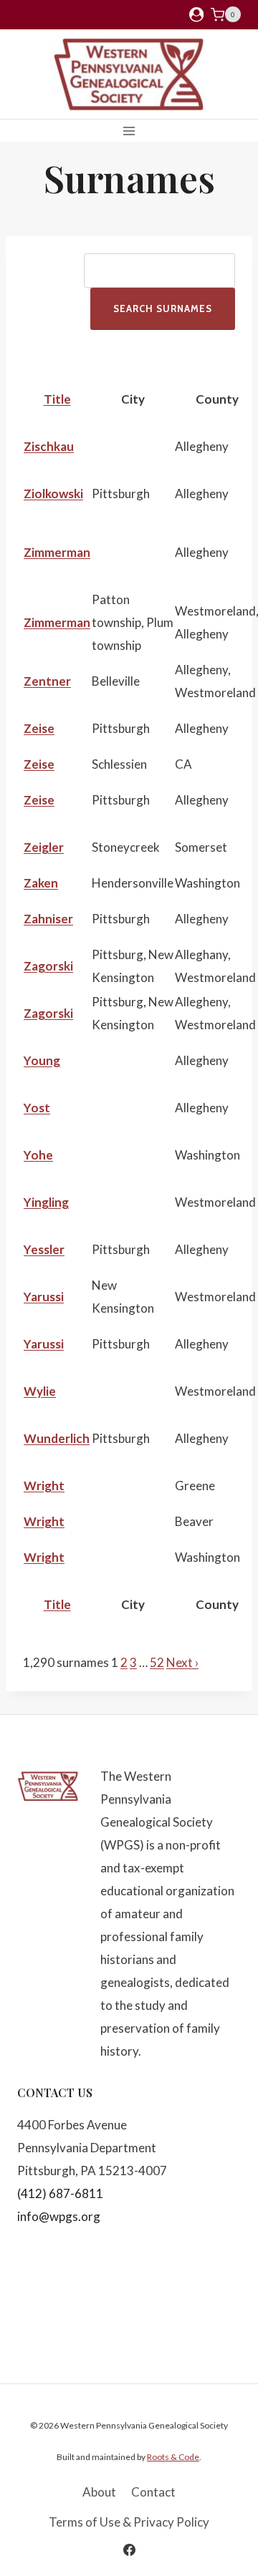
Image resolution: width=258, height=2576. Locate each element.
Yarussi (44, 1297)
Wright (44, 1486)
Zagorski (48, 966)
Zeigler (44, 847)
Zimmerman (57, 552)
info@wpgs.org (59, 2216)
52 (157, 1662)
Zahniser (48, 919)
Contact (153, 2492)
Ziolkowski (53, 494)
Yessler (44, 1249)
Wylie (40, 1391)
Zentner (47, 681)
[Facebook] (129, 2550)
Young (42, 1060)
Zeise (39, 728)
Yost (37, 1108)
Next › (182, 1662)
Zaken (41, 883)
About (99, 2492)
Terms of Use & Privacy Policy (129, 2522)
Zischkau (49, 446)
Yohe (38, 1155)
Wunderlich (57, 1438)
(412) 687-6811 (60, 2193)
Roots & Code (173, 2457)
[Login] (196, 15)
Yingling (46, 1202)
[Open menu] (129, 131)
